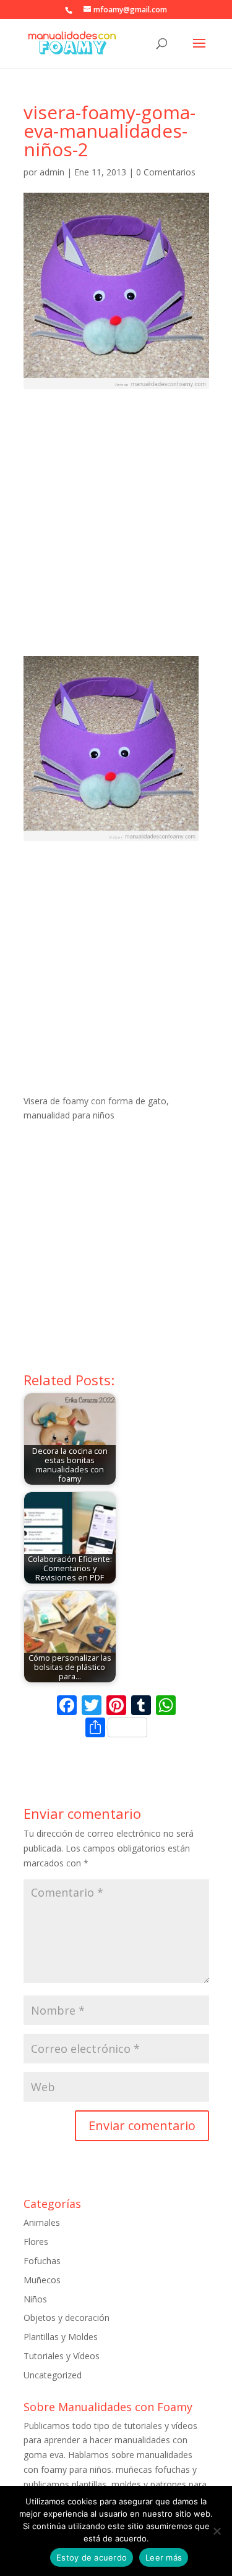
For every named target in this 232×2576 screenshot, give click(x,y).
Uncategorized (53, 2375)
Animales (42, 2222)
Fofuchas (42, 2261)
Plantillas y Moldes (61, 2337)
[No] (217, 2531)
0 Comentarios (166, 172)
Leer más (164, 2557)
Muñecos (42, 2280)
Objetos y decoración (67, 2318)
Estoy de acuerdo (92, 2557)
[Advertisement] (116, 534)
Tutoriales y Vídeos (62, 2356)
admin (52, 172)
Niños (35, 2299)
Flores (36, 2242)
